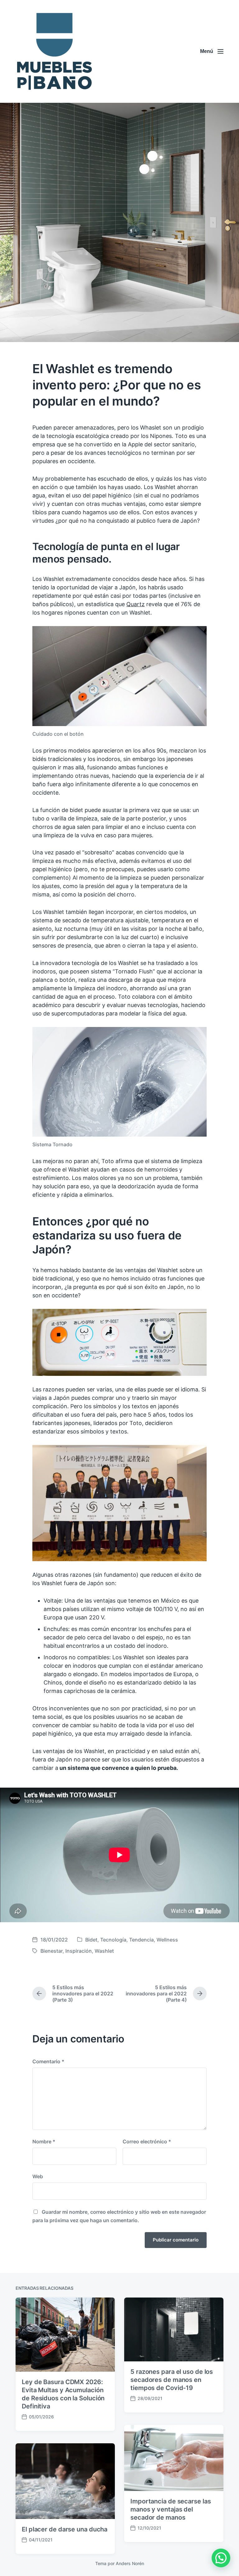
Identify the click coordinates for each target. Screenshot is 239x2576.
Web (38, 2176)
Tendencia (141, 1940)
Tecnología (113, 1940)
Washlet (104, 1951)
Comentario (48, 2061)
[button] (221, 2558)
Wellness (167, 1940)
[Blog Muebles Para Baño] (54, 51)
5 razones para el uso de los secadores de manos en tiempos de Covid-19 (172, 2380)
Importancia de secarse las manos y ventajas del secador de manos (171, 2509)
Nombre (44, 2141)
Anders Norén (130, 2563)
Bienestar (52, 1951)
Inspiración (79, 1951)
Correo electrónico (147, 2141)
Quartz (136, 604)
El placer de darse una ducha (65, 2529)
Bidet (91, 1940)
